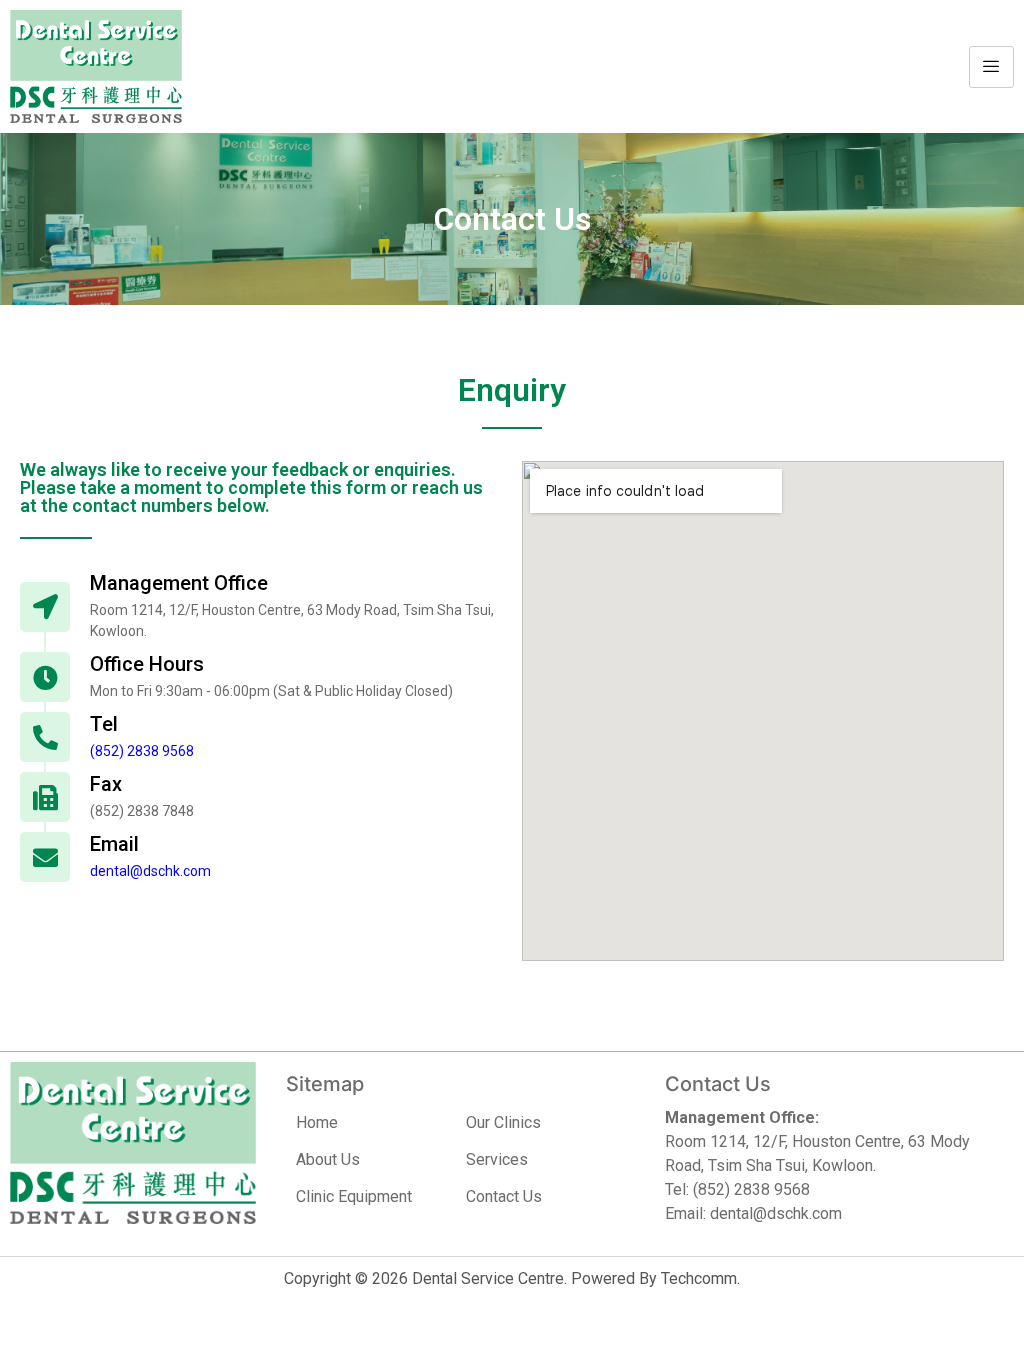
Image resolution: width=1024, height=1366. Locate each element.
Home (317, 1122)
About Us (328, 1159)
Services (497, 1159)
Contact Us (504, 1196)
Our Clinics (503, 1122)
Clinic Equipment (354, 1196)
